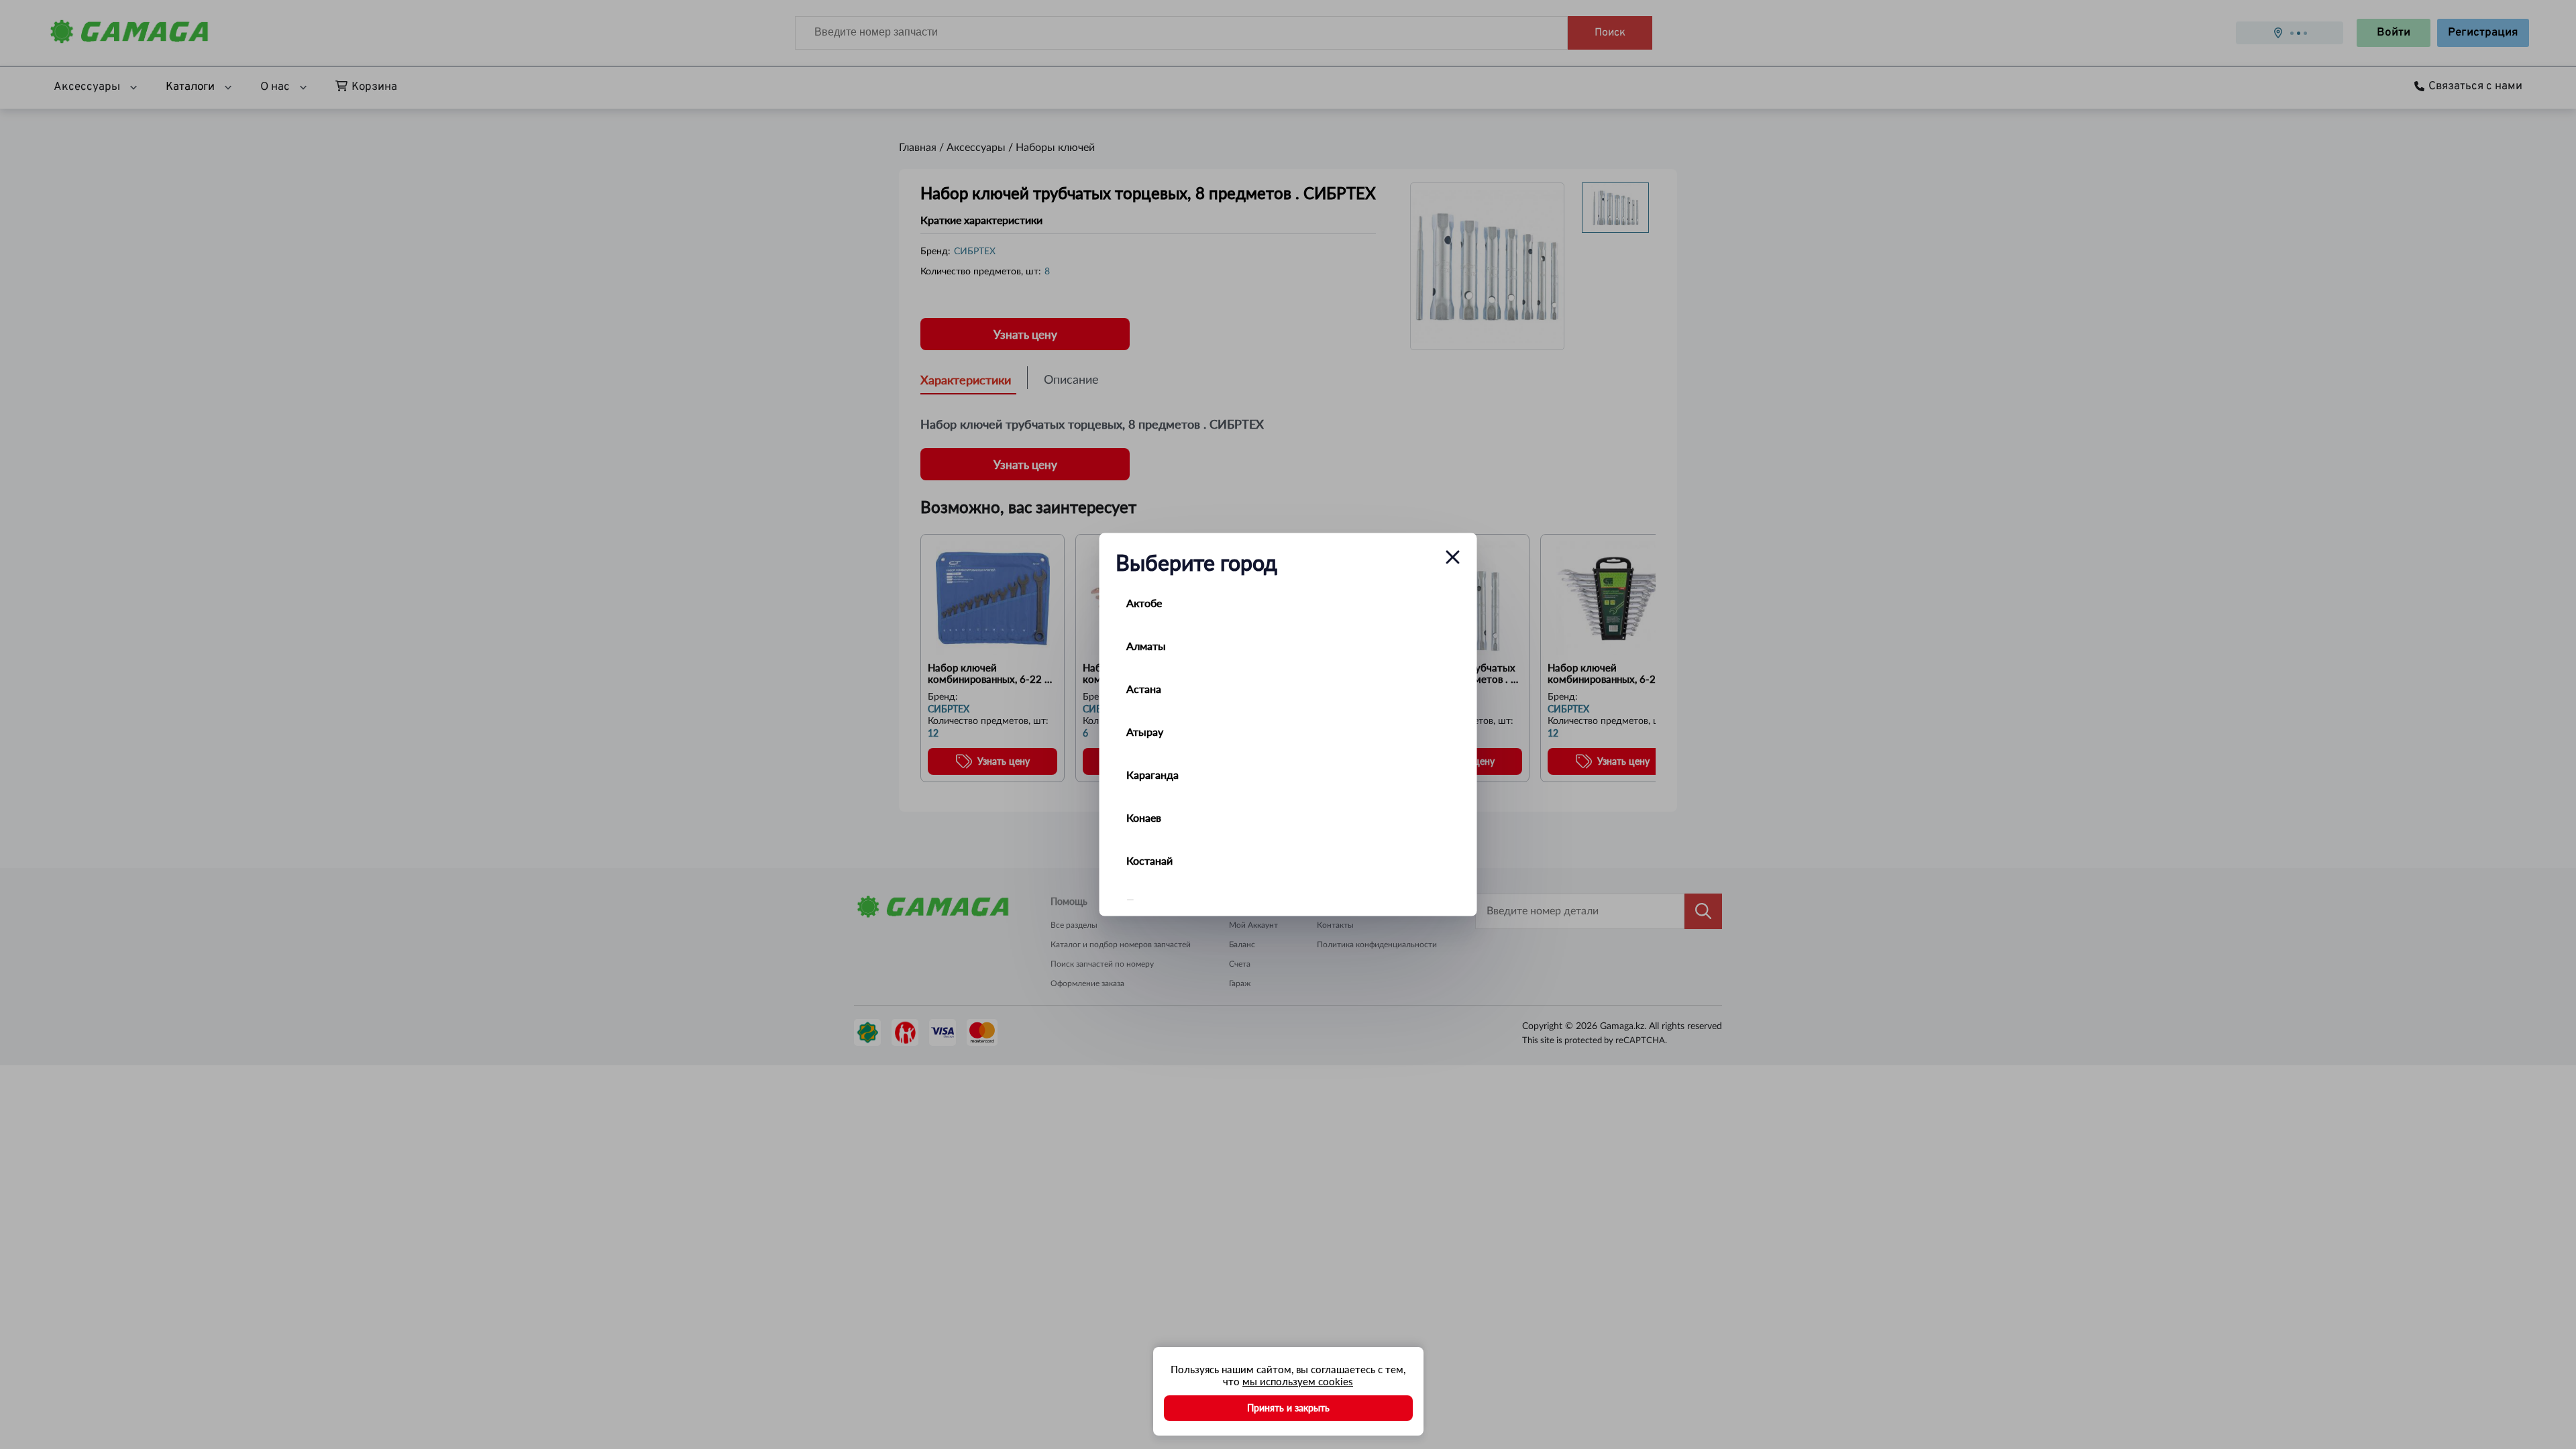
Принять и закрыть (1288, 1408)
